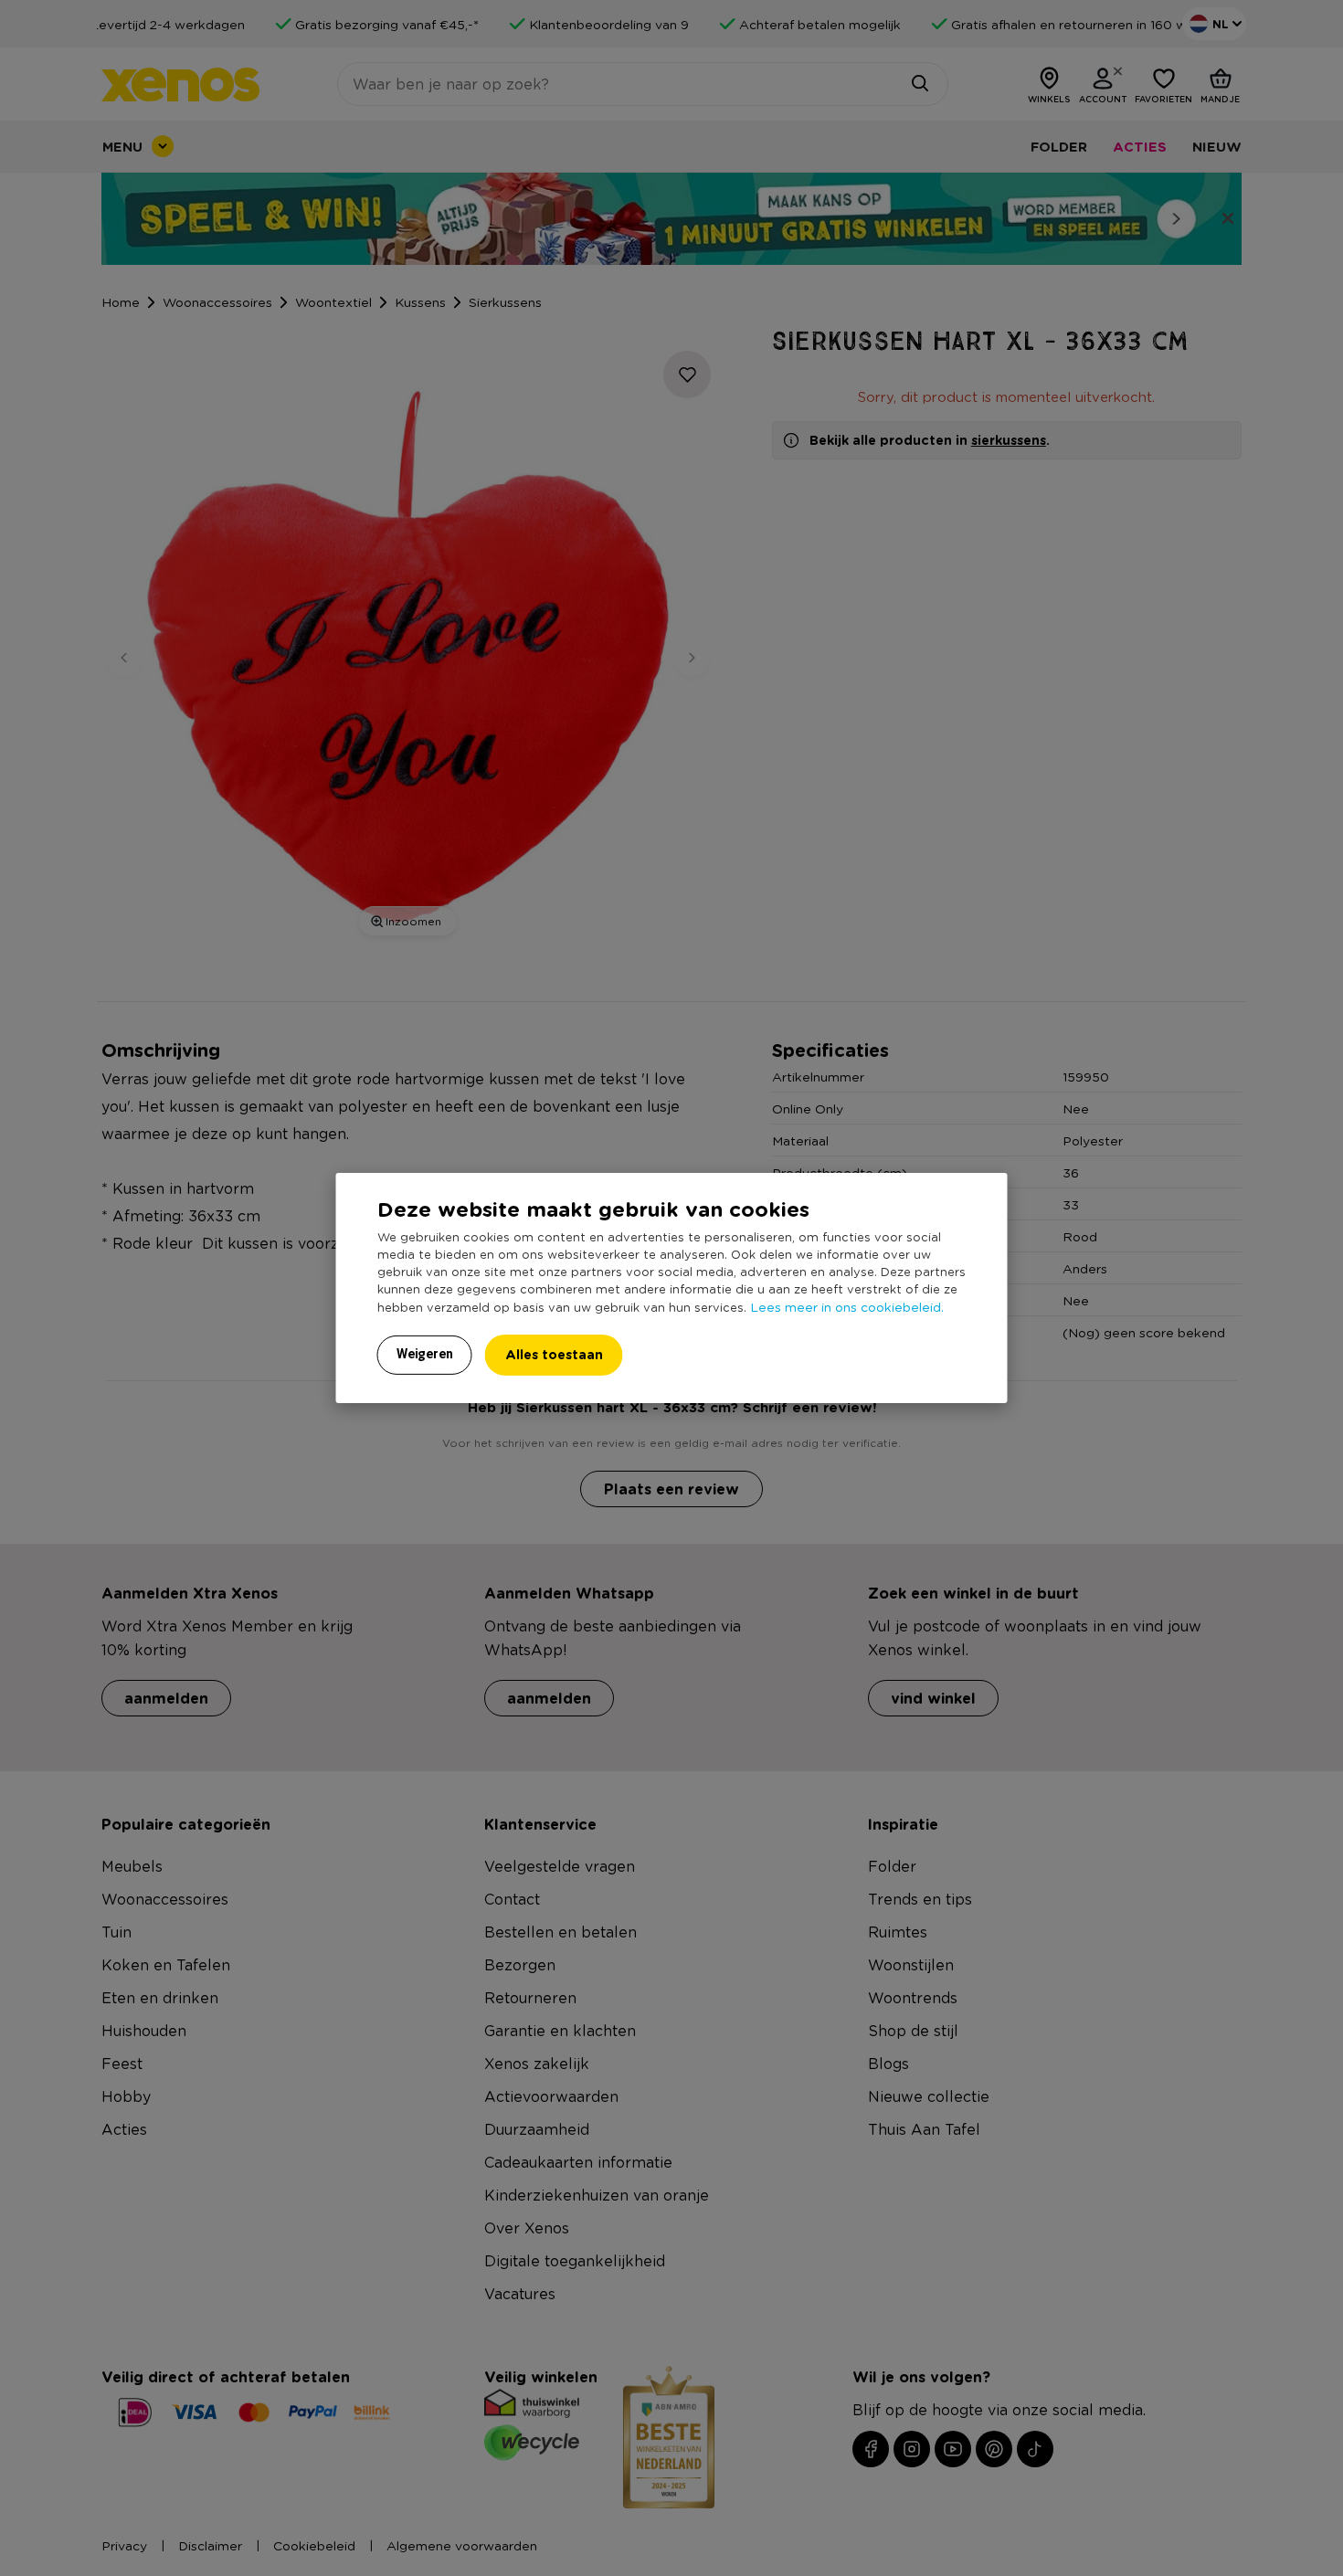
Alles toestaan (554, 1354)
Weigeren (425, 1354)
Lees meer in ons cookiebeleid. (847, 1306)
